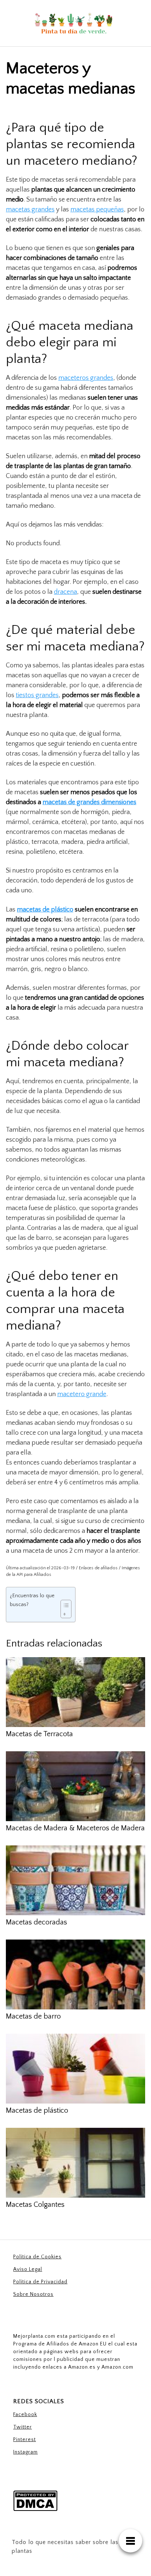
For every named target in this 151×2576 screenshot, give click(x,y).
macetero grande (82, 1394)
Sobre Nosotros (33, 2294)
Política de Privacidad (40, 2282)
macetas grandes (30, 210)
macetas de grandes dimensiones (89, 802)
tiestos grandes (37, 695)
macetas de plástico (45, 910)
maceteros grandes (86, 378)
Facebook (25, 2415)
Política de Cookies (37, 2257)
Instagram (25, 2452)
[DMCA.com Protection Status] (35, 2501)
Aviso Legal (28, 2269)
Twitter (23, 2427)
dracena (65, 592)
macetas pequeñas (97, 210)
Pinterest (25, 2440)
